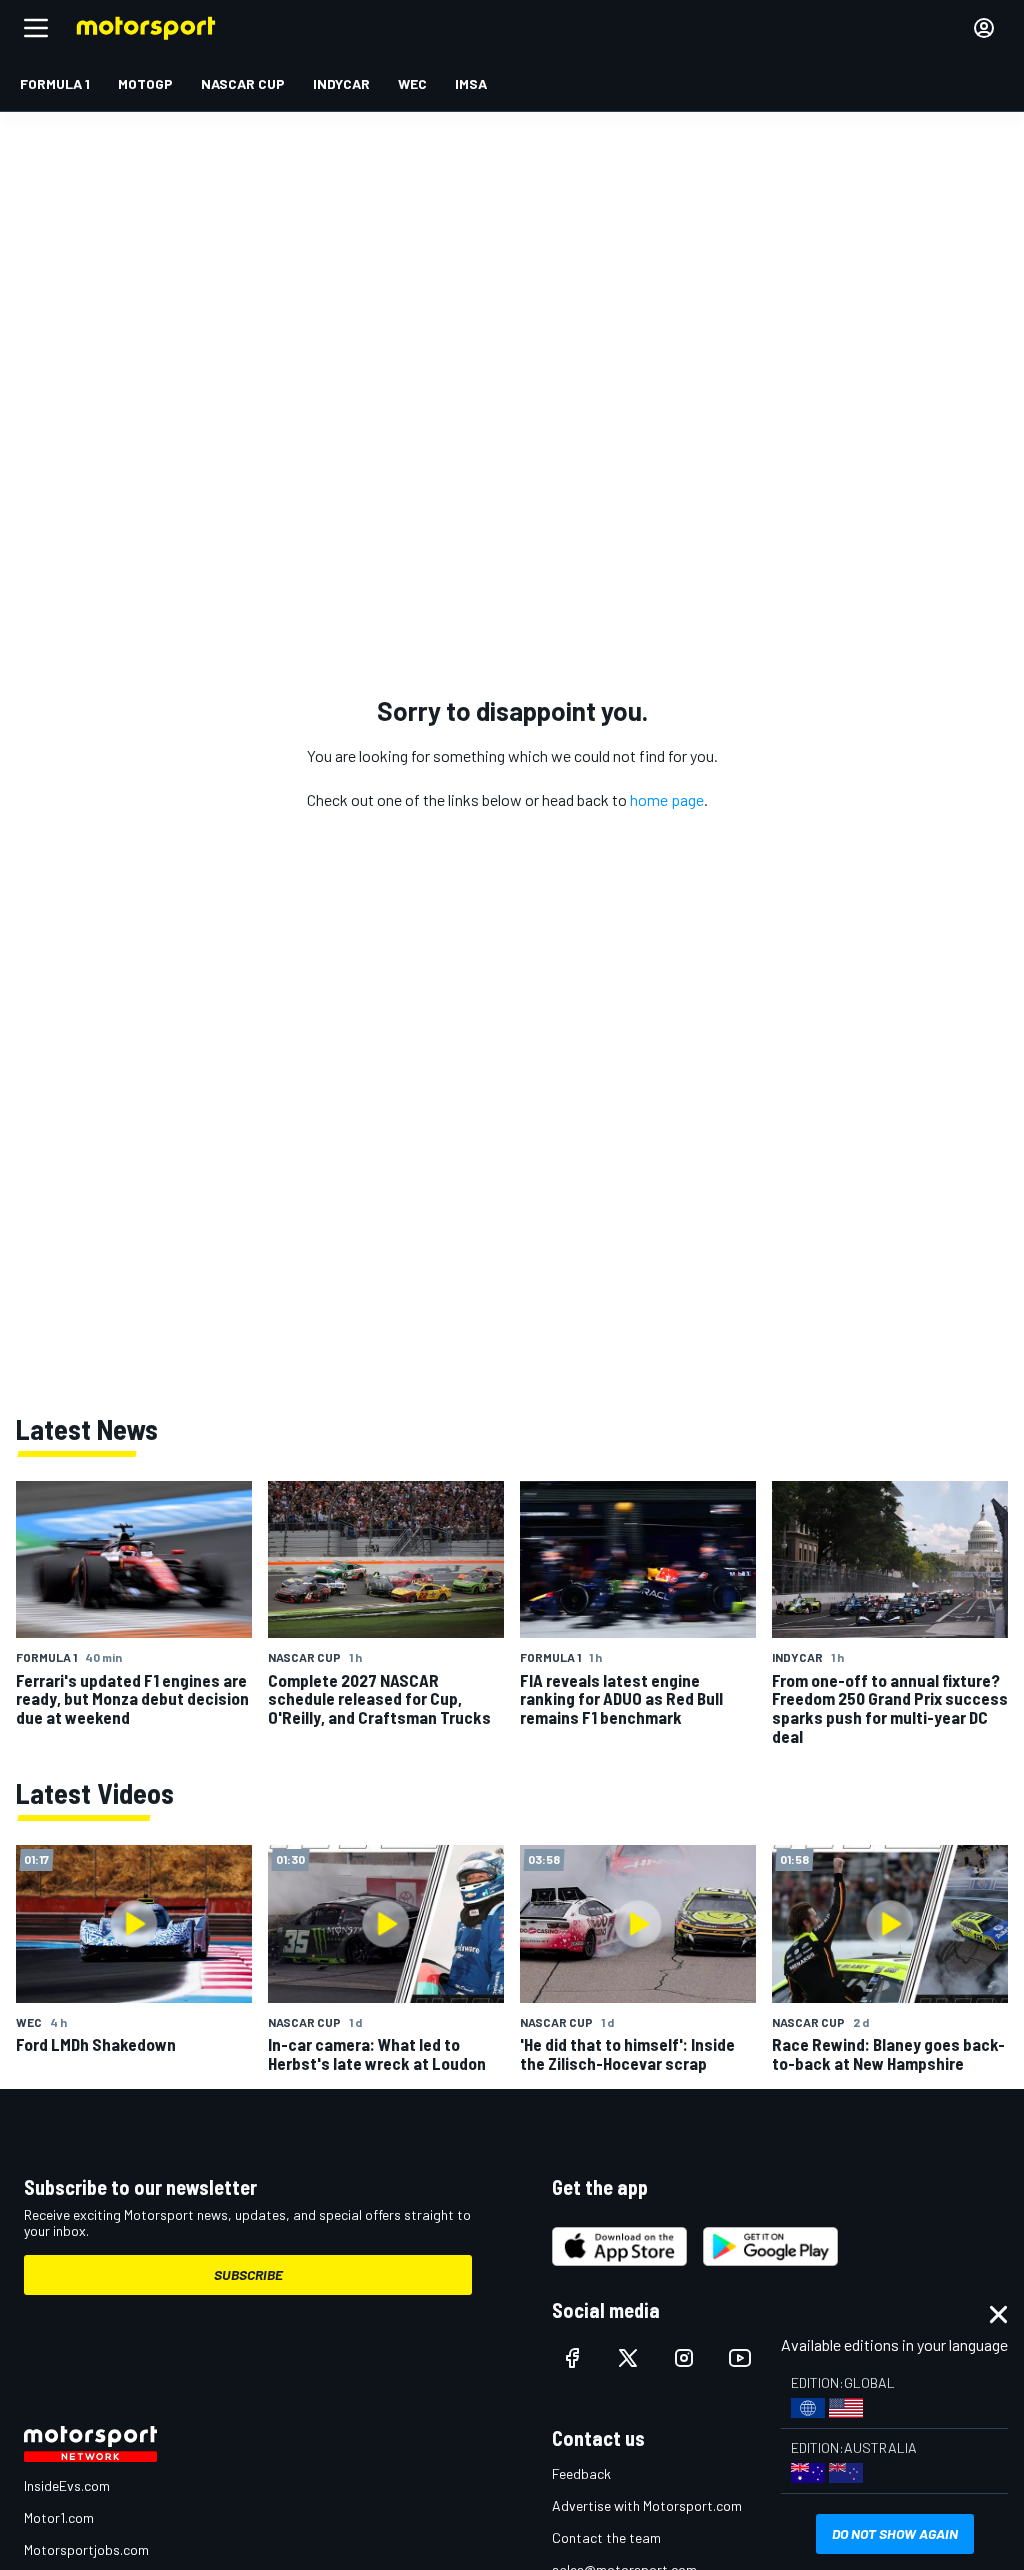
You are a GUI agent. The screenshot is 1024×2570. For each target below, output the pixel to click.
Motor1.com (59, 2517)
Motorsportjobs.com (86, 2549)
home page (667, 799)
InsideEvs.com (67, 2485)
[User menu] (984, 28)
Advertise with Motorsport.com (647, 2505)
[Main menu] (36, 28)
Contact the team (606, 2537)
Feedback (581, 2473)
